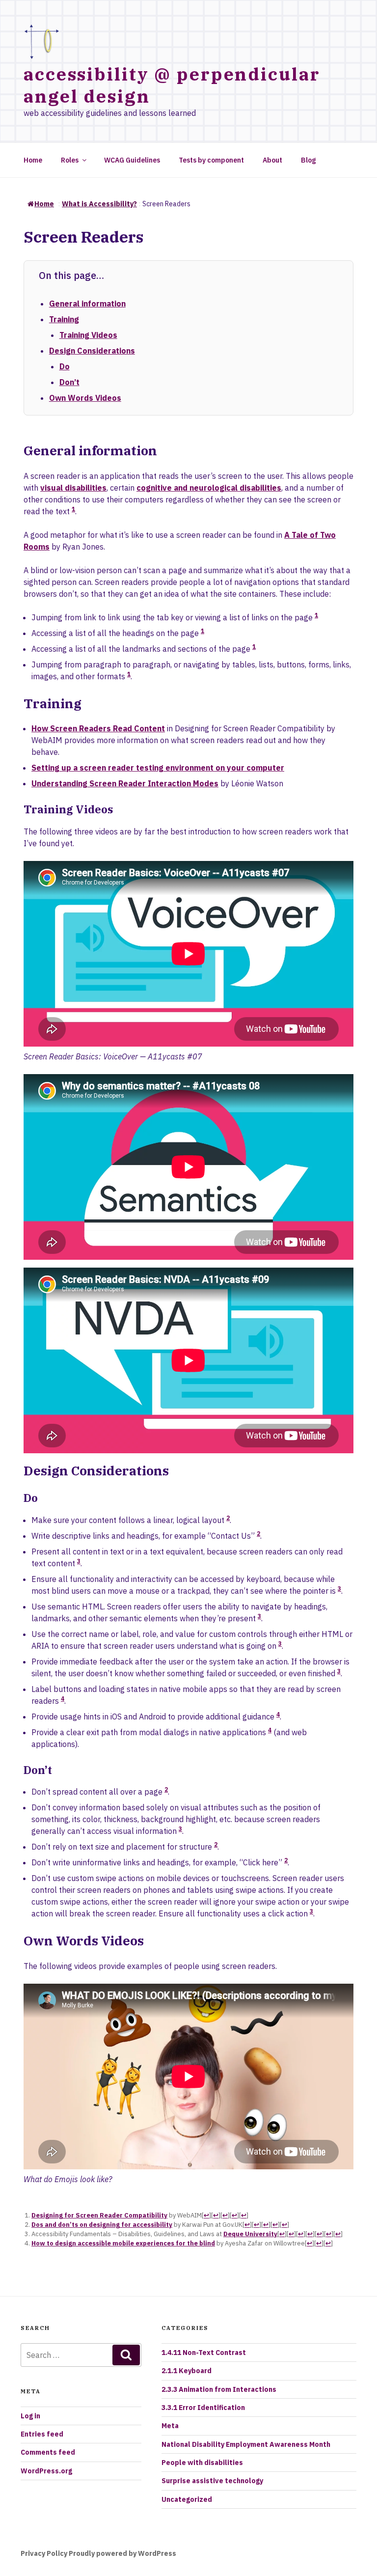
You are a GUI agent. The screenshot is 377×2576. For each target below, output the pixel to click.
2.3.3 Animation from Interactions (219, 2389)
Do (65, 366)
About (272, 160)
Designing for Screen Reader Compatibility (99, 2215)
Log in (30, 2416)
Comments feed (48, 2452)
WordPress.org (46, 2471)
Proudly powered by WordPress (122, 2553)
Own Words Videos (85, 398)
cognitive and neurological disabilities (209, 488)
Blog (308, 160)
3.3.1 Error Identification (203, 2408)
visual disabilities (73, 488)
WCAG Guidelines (132, 160)
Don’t (69, 382)
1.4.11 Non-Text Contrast (204, 2353)
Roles (70, 160)
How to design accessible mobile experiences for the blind (123, 2243)
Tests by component (211, 160)
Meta (170, 2426)
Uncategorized (187, 2499)
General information (87, 304)
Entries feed (42, 2434)
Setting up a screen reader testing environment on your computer (158, 768)
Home (33, 160)
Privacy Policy (44, 2553)
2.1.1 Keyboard (187, 2371)
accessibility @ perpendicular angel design (172, 85)
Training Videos (88, 335)
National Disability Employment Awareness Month (246, 2444)
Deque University (250, 2234)
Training (64, 319)
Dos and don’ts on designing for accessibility (102, 2225)
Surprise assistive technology (212, 2481)
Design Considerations (92, 351)
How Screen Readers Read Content (98, 728)
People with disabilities (202, 2463)
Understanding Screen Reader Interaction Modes (125, 783)
